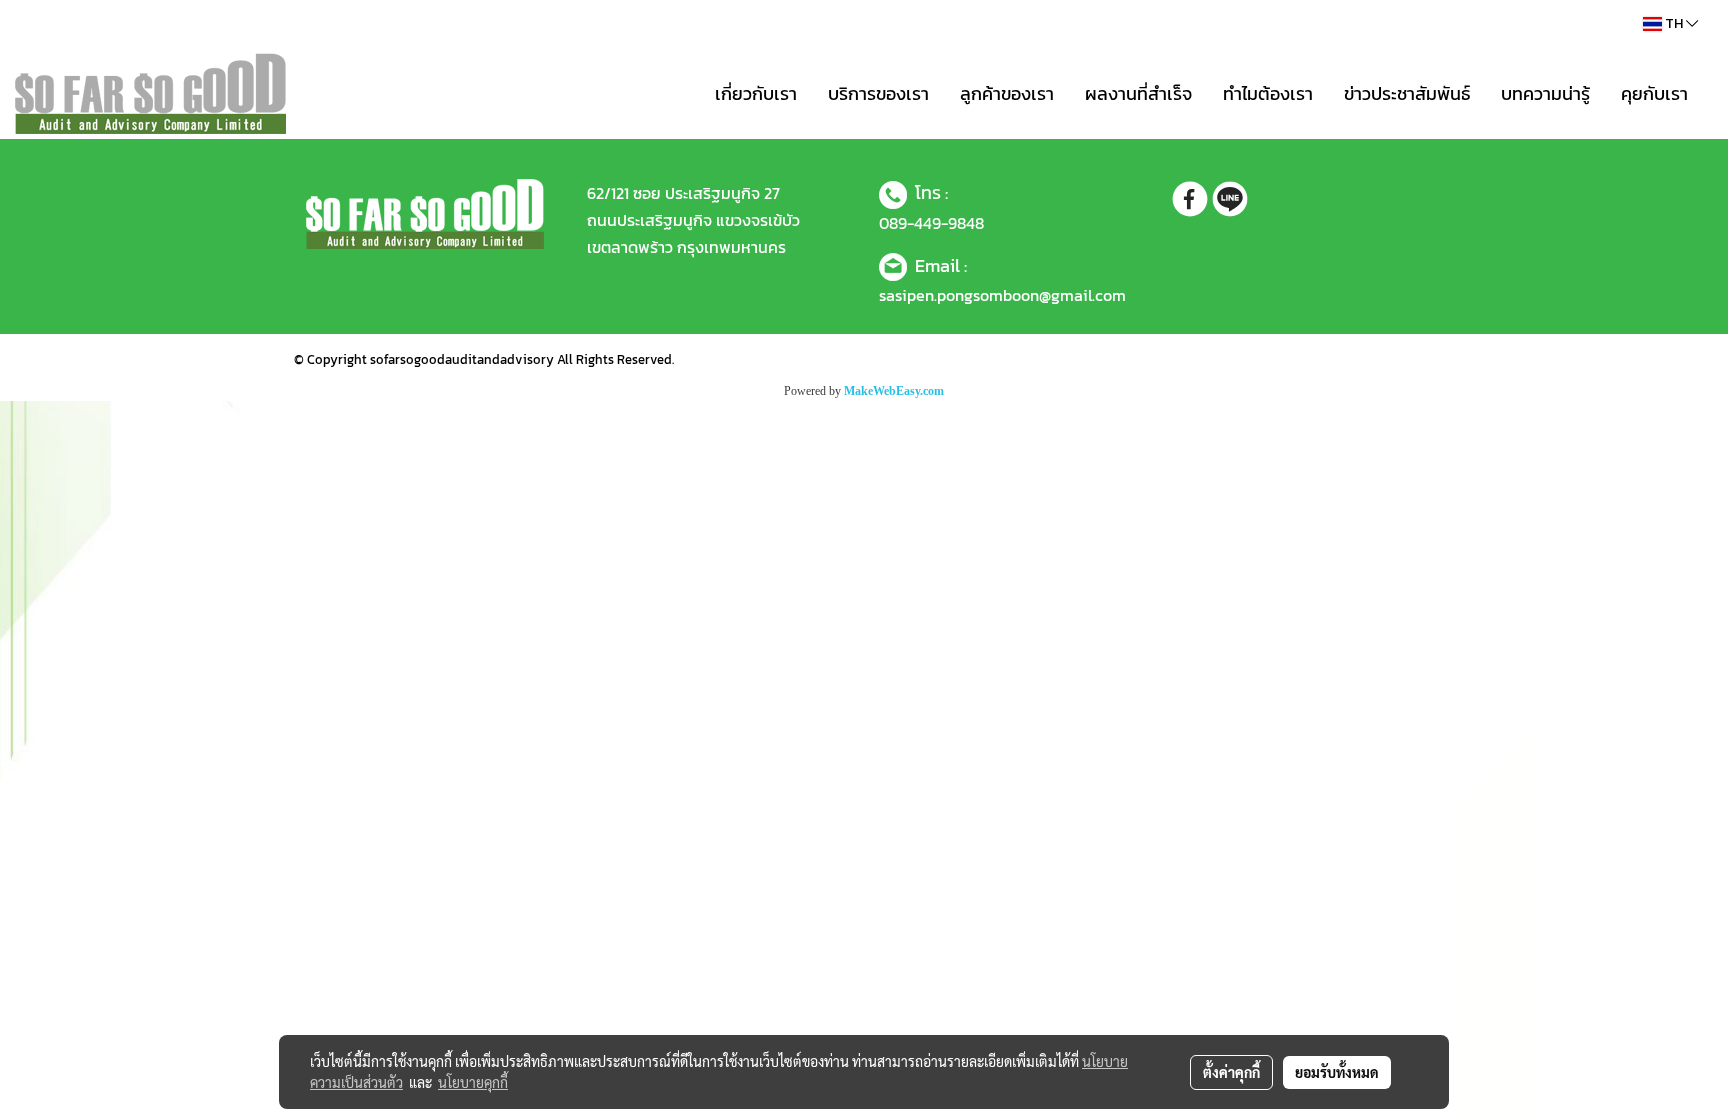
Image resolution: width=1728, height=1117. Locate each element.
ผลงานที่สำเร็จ (1138, 93)
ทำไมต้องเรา (1268, 93)
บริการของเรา (878, 93)
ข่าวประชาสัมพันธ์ (1407, 93)
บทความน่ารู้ (1545, 93)
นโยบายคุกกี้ (473, 1082)
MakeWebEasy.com (894, 391)
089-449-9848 (931, 223)
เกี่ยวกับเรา (756, 93)
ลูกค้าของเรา (1007, 93)
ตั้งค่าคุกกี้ (1231, 1072)
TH (1674, 23)
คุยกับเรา (1654, 93)
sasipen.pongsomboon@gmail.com (1002, 295)
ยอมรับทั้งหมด (1337, 1072)
